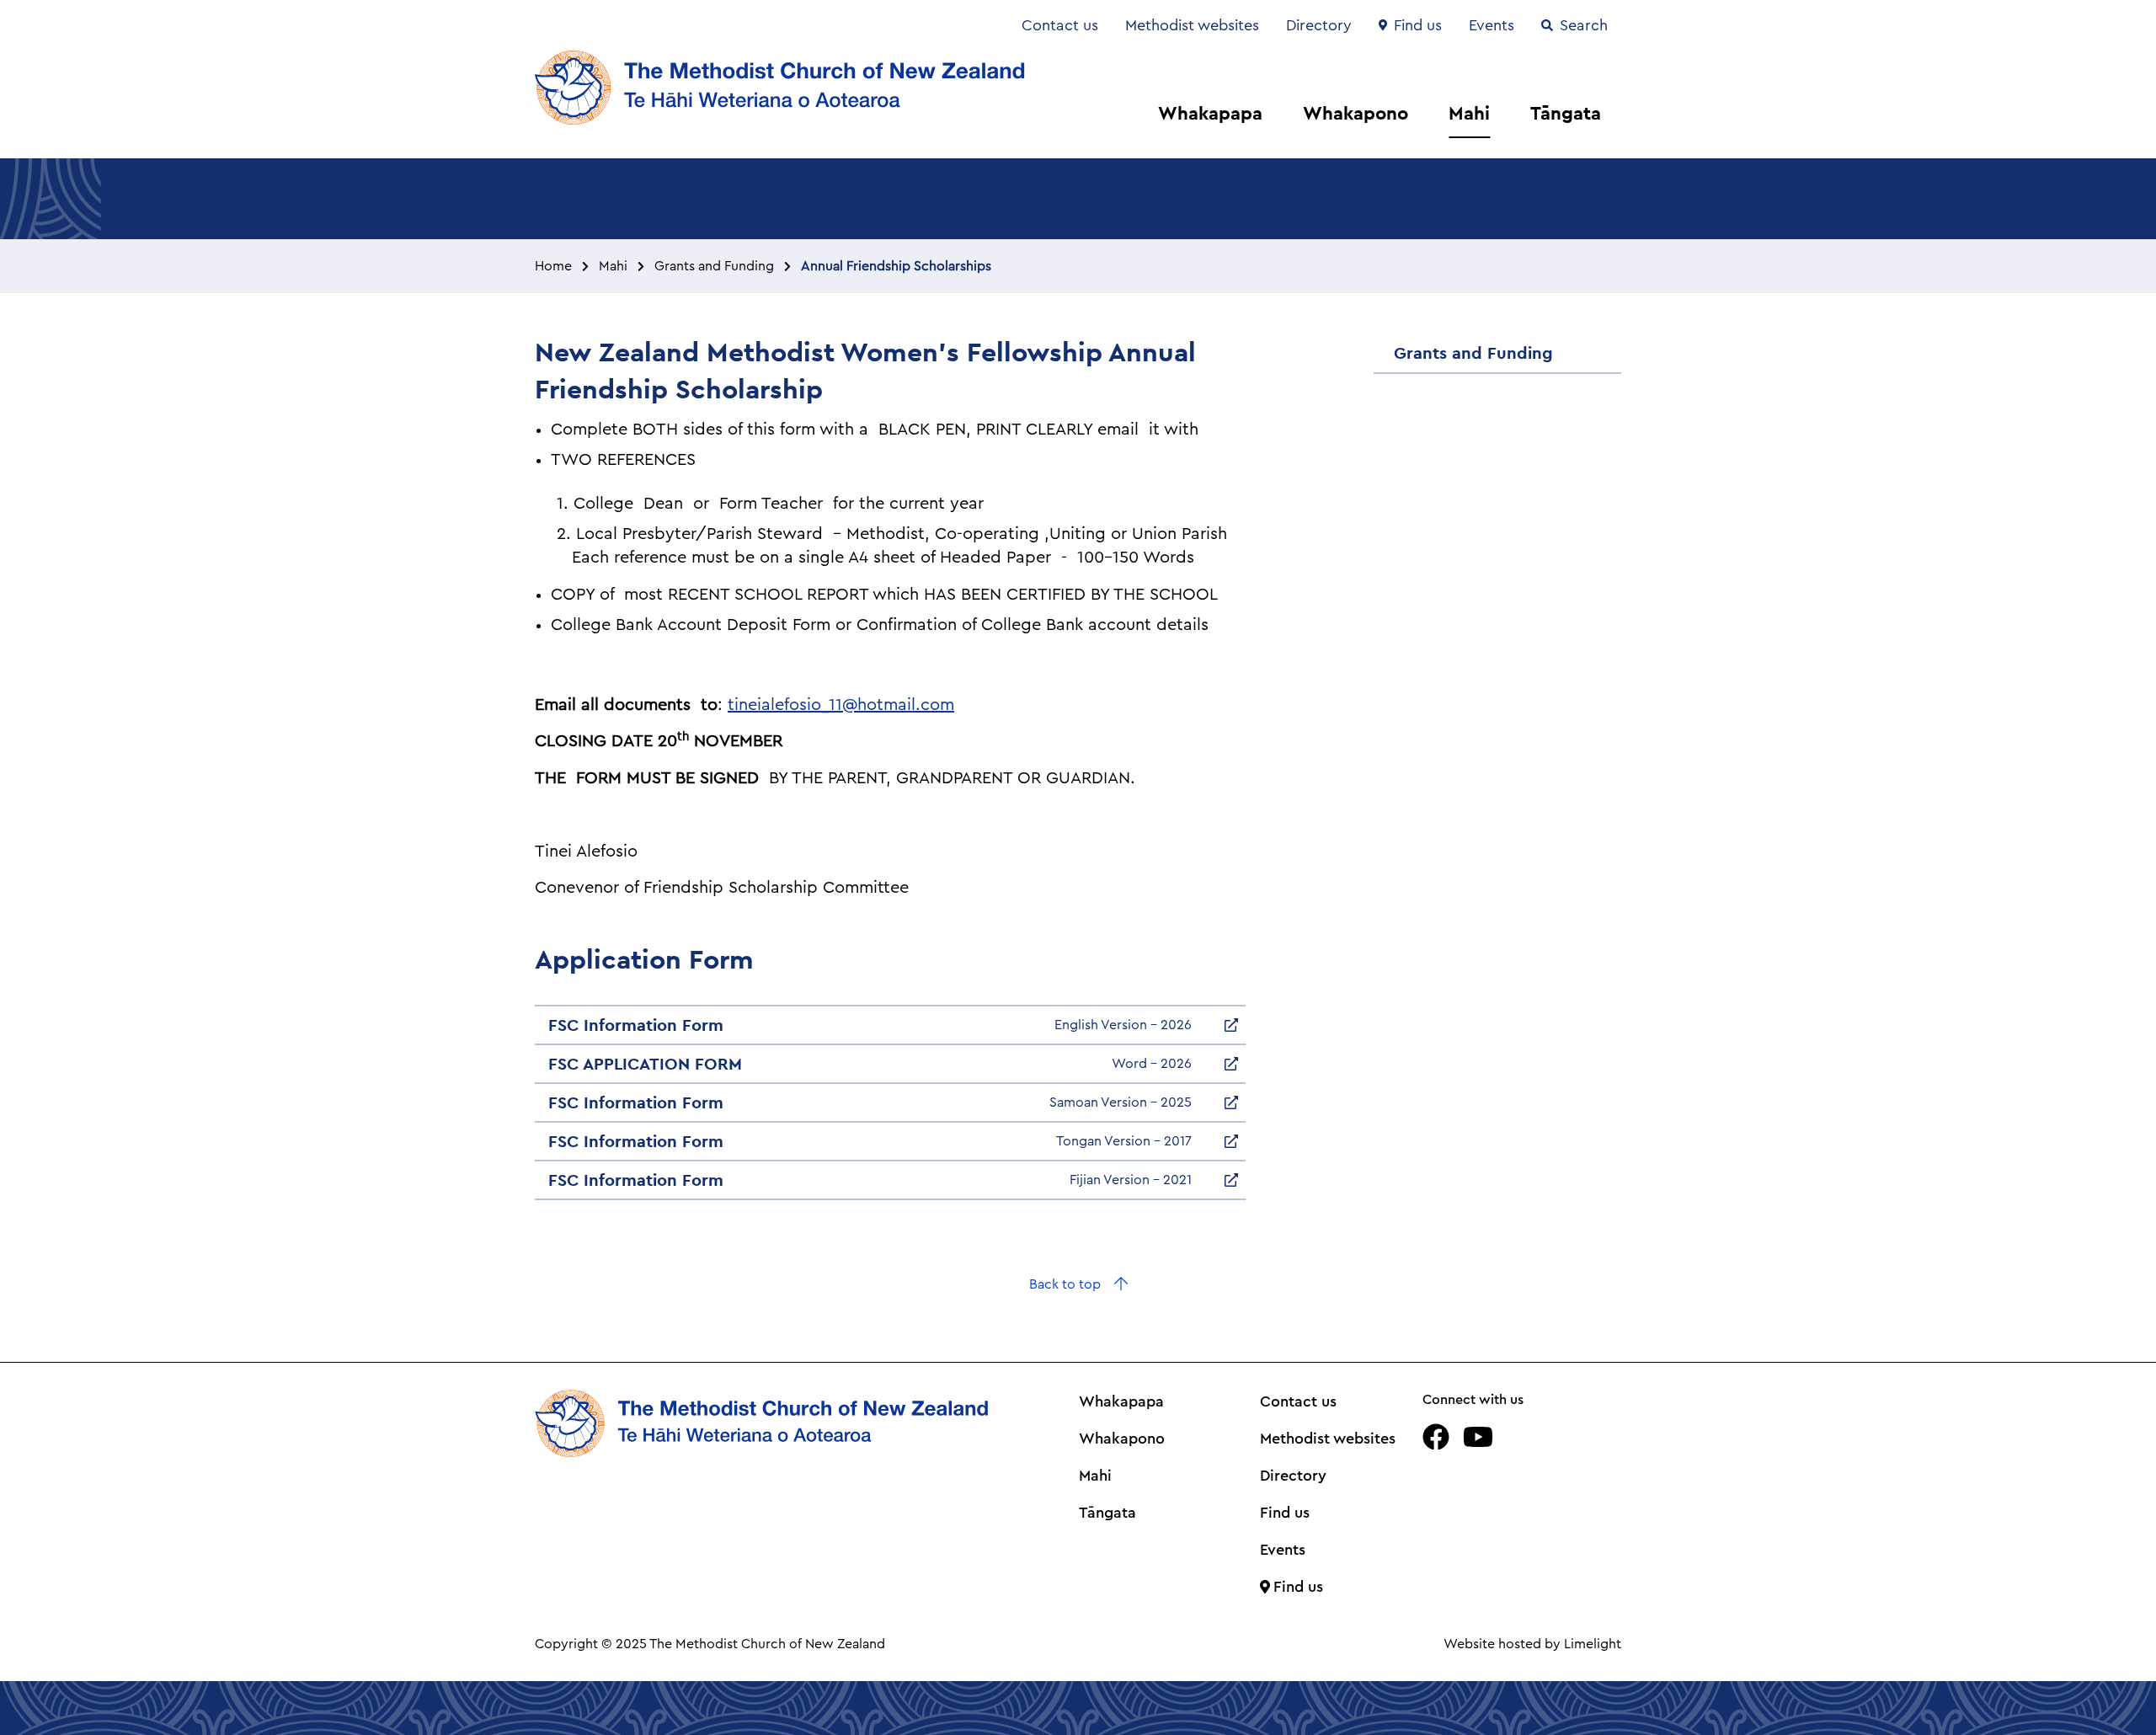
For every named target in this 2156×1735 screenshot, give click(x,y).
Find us (1418, 25)
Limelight (1593, 1644)
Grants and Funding (714, 266)
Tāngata (1566, 113)
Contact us (1060, 25)
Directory (1319, 25)
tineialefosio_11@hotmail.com (841, 705)
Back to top (1065, 1284)
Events (1492, 25)
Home (553, 266)
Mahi (1469, 113)
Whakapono (1356, 113)
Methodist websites (1192, 25)
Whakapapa (1210, 113)
